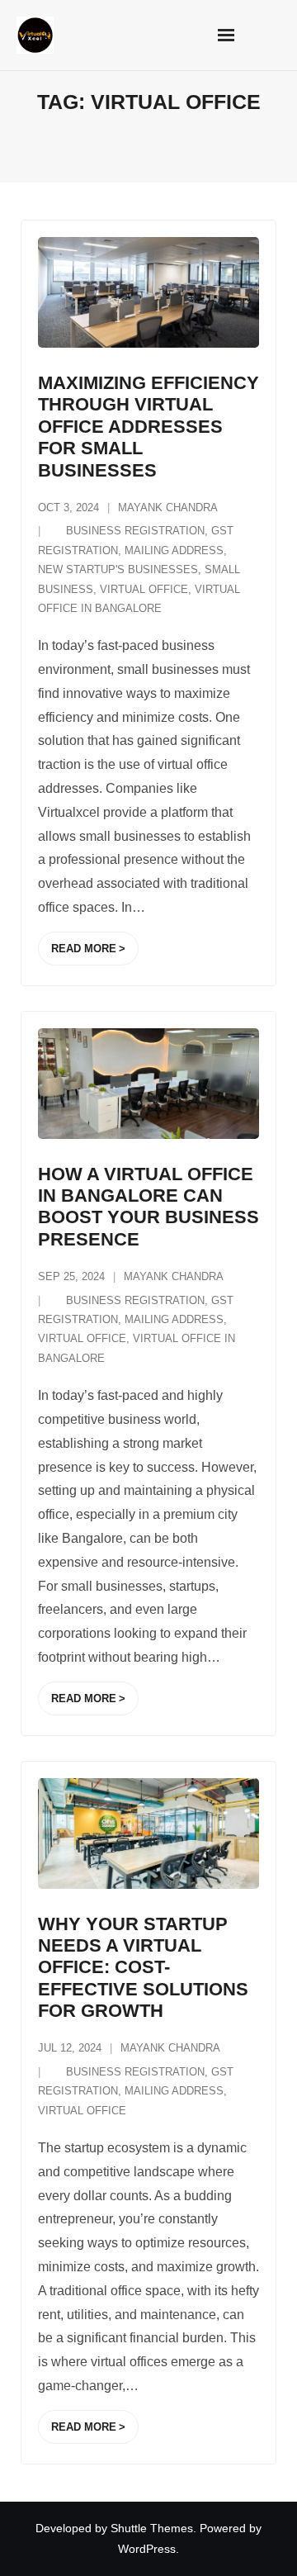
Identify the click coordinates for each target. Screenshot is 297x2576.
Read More (84, 949)
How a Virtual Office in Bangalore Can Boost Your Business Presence (148, 1207)
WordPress (147, 2549)
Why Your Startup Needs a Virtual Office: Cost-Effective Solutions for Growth (143, 1968)
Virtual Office (144, 589)
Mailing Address (174, 550)
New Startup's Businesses (118, 569)
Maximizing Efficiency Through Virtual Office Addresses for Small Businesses (148, 427)
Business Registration (135, 531)
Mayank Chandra (168, 508)
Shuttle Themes (152, 2528)
